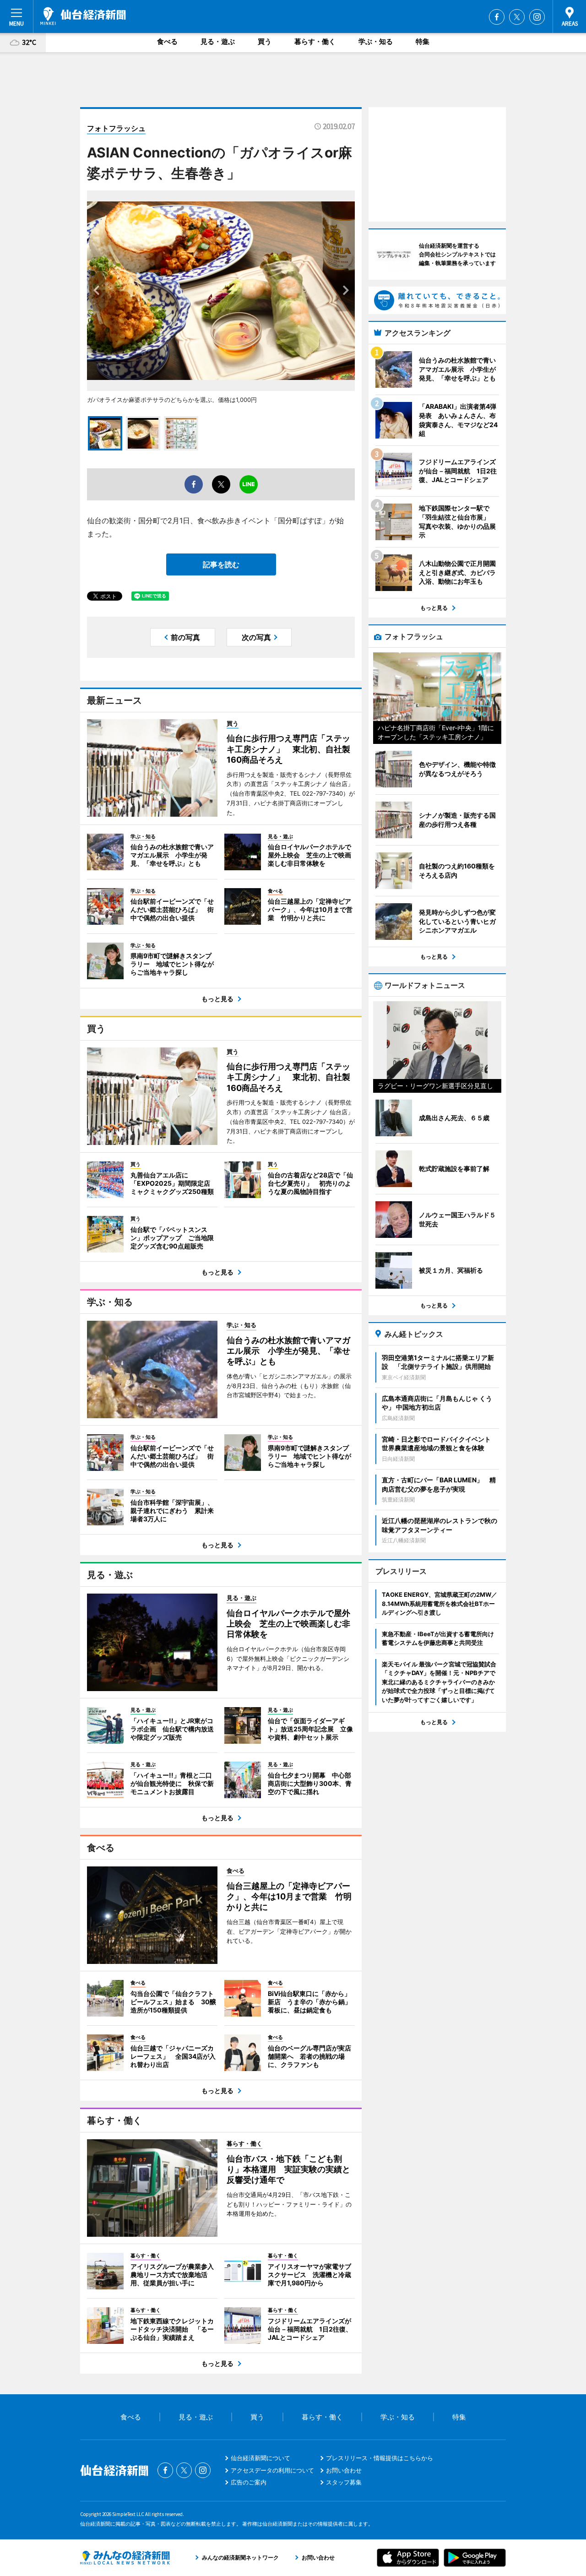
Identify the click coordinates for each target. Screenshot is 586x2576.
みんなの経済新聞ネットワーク (125, 2558)
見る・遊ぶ (218, 41)
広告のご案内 (249, 2482)
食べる (167, 41)
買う (265, 41)
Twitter (517, 17)
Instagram (537, 17)
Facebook (497, 17)
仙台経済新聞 (83, 16)
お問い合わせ (344, 2470)
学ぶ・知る (376, 41)
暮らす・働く (315, 41)
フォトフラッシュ (116, 128)
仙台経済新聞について (260, 2458)
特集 (423, 41)
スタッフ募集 (344, 2482)
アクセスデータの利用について (272, 2470)
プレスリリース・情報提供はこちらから (380, 2458)
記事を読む (221, 564)
